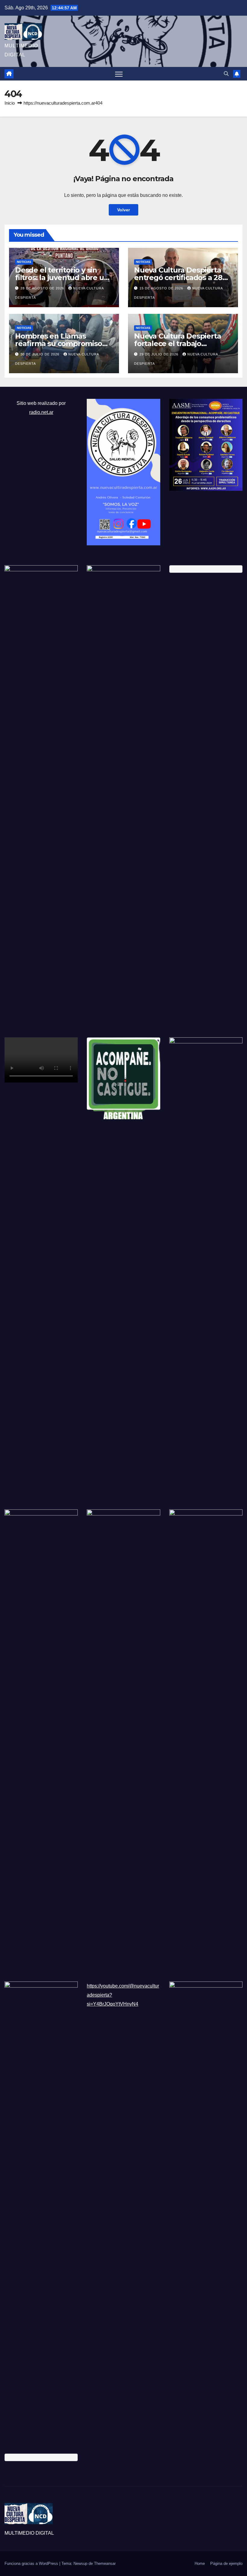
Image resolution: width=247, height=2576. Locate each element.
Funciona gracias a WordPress (32, 2563)
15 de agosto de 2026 (162, 288)
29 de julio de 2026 (159, 354)
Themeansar (105, 2563)
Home (200, 2563)
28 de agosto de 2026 (43, 288)
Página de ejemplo (226, 2563)
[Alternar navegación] (119, 74)
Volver (123, 210)
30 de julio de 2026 (41, 354)
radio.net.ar (41, 412)
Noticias (24, 262)
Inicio (10, 103)
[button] (226, 74)
